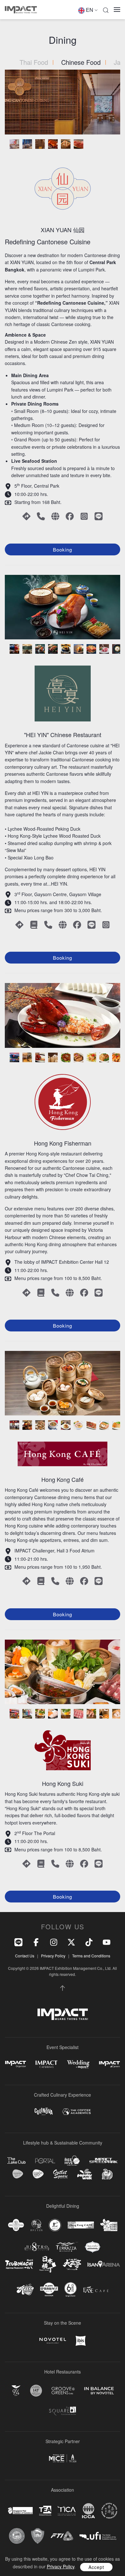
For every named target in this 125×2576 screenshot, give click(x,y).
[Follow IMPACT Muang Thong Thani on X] (71, 1942)
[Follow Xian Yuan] (16, 2225)
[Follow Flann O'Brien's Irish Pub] (49, 2289)
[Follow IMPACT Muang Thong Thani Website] (63, 2014)
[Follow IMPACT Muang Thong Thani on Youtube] (107, 1942)
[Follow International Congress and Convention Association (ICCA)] (88, 2511)
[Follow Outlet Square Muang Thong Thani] (60, 2174)
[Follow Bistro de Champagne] (37, 2247)
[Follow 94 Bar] (16, 2391)
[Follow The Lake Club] (17, 2161)
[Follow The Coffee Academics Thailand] (76, 2112)
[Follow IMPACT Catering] (46, 2064)
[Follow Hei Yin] (36, 2225)
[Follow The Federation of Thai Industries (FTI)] (62, 2536)
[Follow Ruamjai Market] (107, 2174)
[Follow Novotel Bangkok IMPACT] (53, 2341)
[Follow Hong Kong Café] (81, 2225)
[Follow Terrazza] (67, 2247)
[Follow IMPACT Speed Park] (104, 2161)
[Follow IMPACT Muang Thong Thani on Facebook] (36, 1942)
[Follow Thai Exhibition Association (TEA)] (45, 2511)
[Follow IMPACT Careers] (109, 2064)
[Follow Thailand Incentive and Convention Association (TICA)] (67, 2511)
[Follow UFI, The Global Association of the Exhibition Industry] (98, 2536)
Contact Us (25, 1956)
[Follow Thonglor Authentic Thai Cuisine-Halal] (93, 2247)
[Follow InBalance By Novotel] (99, 2391)
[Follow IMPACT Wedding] (78, 2064)
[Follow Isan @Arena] (104, 2264)
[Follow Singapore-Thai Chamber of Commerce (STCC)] (20, 2511)
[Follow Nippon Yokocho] (48, 2264)
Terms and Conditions (91, 1956)
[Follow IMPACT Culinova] (44, 2111)
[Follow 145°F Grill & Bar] (36, 2391)
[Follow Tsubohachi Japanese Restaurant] (19, 2264)
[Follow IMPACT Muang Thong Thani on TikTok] (89, 1942)
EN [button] (90, 10)
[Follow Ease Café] (96, 2289)
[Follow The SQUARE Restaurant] (63, 2411)
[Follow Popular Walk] (85, 2174)
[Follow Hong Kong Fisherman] (55, 2225)
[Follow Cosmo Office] (38, 2174)
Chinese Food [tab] (81, 62)
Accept (96, 2567)
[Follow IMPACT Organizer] (16, 2064)
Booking (63, 549)
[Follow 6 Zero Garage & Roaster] (71, 2290)
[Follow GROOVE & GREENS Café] (63, 2391)
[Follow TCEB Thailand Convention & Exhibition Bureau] (63, 2458)
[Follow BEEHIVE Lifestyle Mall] (72, 2161)
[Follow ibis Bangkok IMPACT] (81, 2341)
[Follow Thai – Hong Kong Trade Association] (109, 2511)
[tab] (14, 144)
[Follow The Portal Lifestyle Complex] (45, 2161)
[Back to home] (21, 10)
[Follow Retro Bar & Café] (25, 2290)
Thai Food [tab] (34, 62)
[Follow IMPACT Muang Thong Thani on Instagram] (54, 1942)
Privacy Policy (53, 1956)
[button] (106, 10)
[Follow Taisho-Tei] (72, 2264)
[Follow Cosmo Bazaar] (18, 2174)
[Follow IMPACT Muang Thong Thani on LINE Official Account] (18, 1942)
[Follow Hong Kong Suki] (109, 2225)
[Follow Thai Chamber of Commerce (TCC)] (17, 2536)
